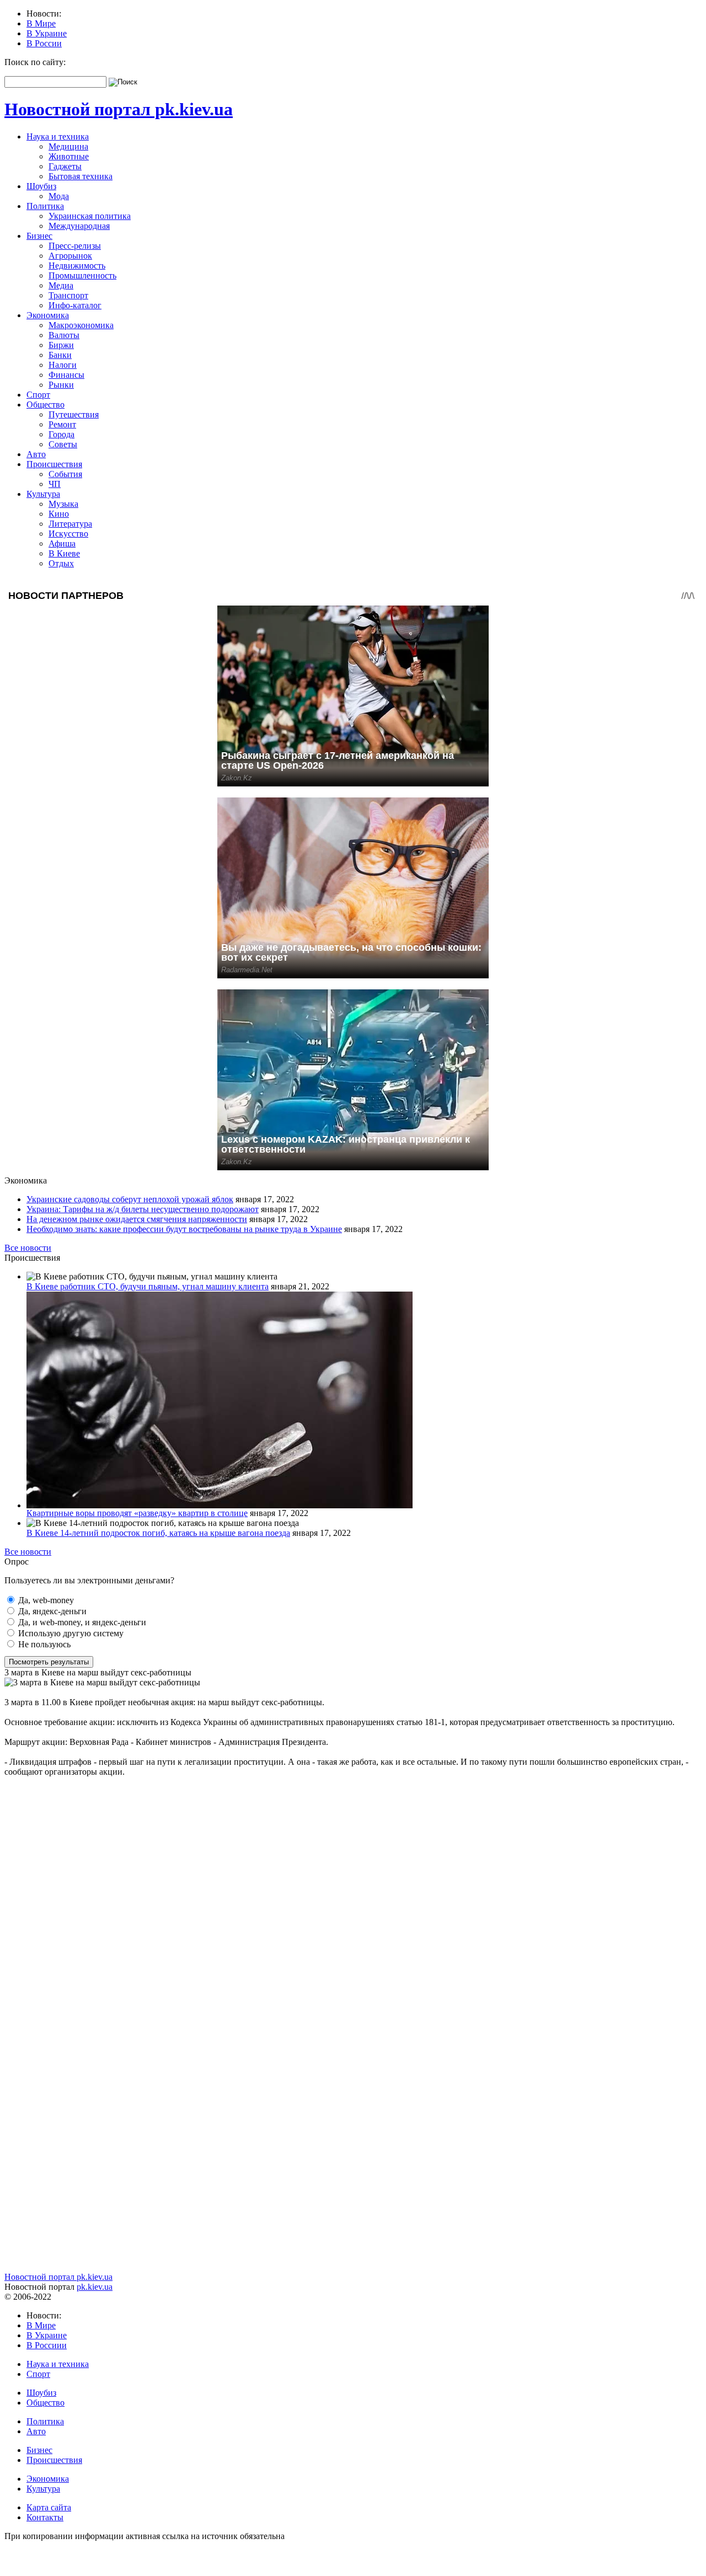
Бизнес (39, 236)
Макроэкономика (81, 325)
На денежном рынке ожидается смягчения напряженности (137, 1219)
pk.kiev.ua (95, 2287)
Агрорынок (70, 256)
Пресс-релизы (75, 246)
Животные (69, 156)
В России (44, 43)
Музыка (63, 504)
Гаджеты (65, 166)
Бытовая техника (81, 176)
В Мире (41, 23)
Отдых (61, 563)
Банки (60, 355)
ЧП (55, 484)
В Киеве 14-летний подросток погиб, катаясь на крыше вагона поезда (158, 1533)
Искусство (68, 534)
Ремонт (62, 424)
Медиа (61, 285)
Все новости (28, 1248)
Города (61, 434)
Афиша (62, 543)
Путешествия (74, 414)
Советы (63, 444)
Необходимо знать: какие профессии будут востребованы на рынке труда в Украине (184, 1229)
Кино (59, 514)
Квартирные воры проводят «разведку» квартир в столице (137, 1513)
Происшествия (54, 464)
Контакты (45, 2517)
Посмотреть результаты (49, 1662)
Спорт (38, 395)
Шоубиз (41, 186)
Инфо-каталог (75, 305)
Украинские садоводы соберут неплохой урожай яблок (130, 1199)
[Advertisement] (335, 1854)
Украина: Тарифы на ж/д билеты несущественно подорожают (143, 1209)
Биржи (61, 345)
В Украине (47, 33)
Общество (46, 405)
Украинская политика (90, 216)
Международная (79, 226)
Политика (45, 206)
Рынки (61, 385)
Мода (59, 196)
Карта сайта (49, 2507)
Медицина (68, 146)
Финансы (66, 375)
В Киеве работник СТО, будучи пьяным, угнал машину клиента (148, 1286)
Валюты (64, 335)
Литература (70, 524)
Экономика (48, 315)
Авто (36, 454)
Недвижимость (77, 266)
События (65, 474)
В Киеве (64, 553)
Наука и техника (58, 136)
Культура (43, 494)
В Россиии (47, 2345)
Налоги (63, 365)
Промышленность (82, 275)
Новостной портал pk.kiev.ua (119, 109)
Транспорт (68, 295)
